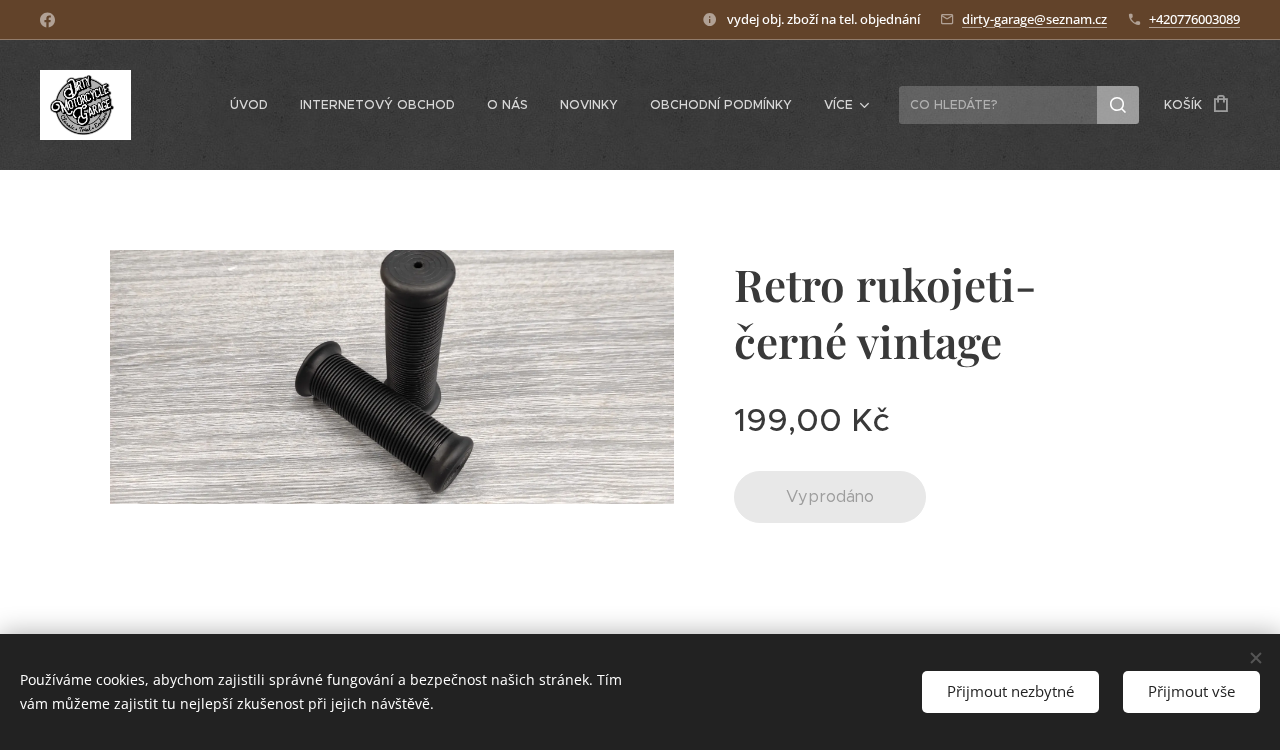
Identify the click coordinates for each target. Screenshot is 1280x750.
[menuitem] (254, 105)
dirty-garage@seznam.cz (1034, 19)
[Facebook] (47, 20)
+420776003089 (1194, 19)
